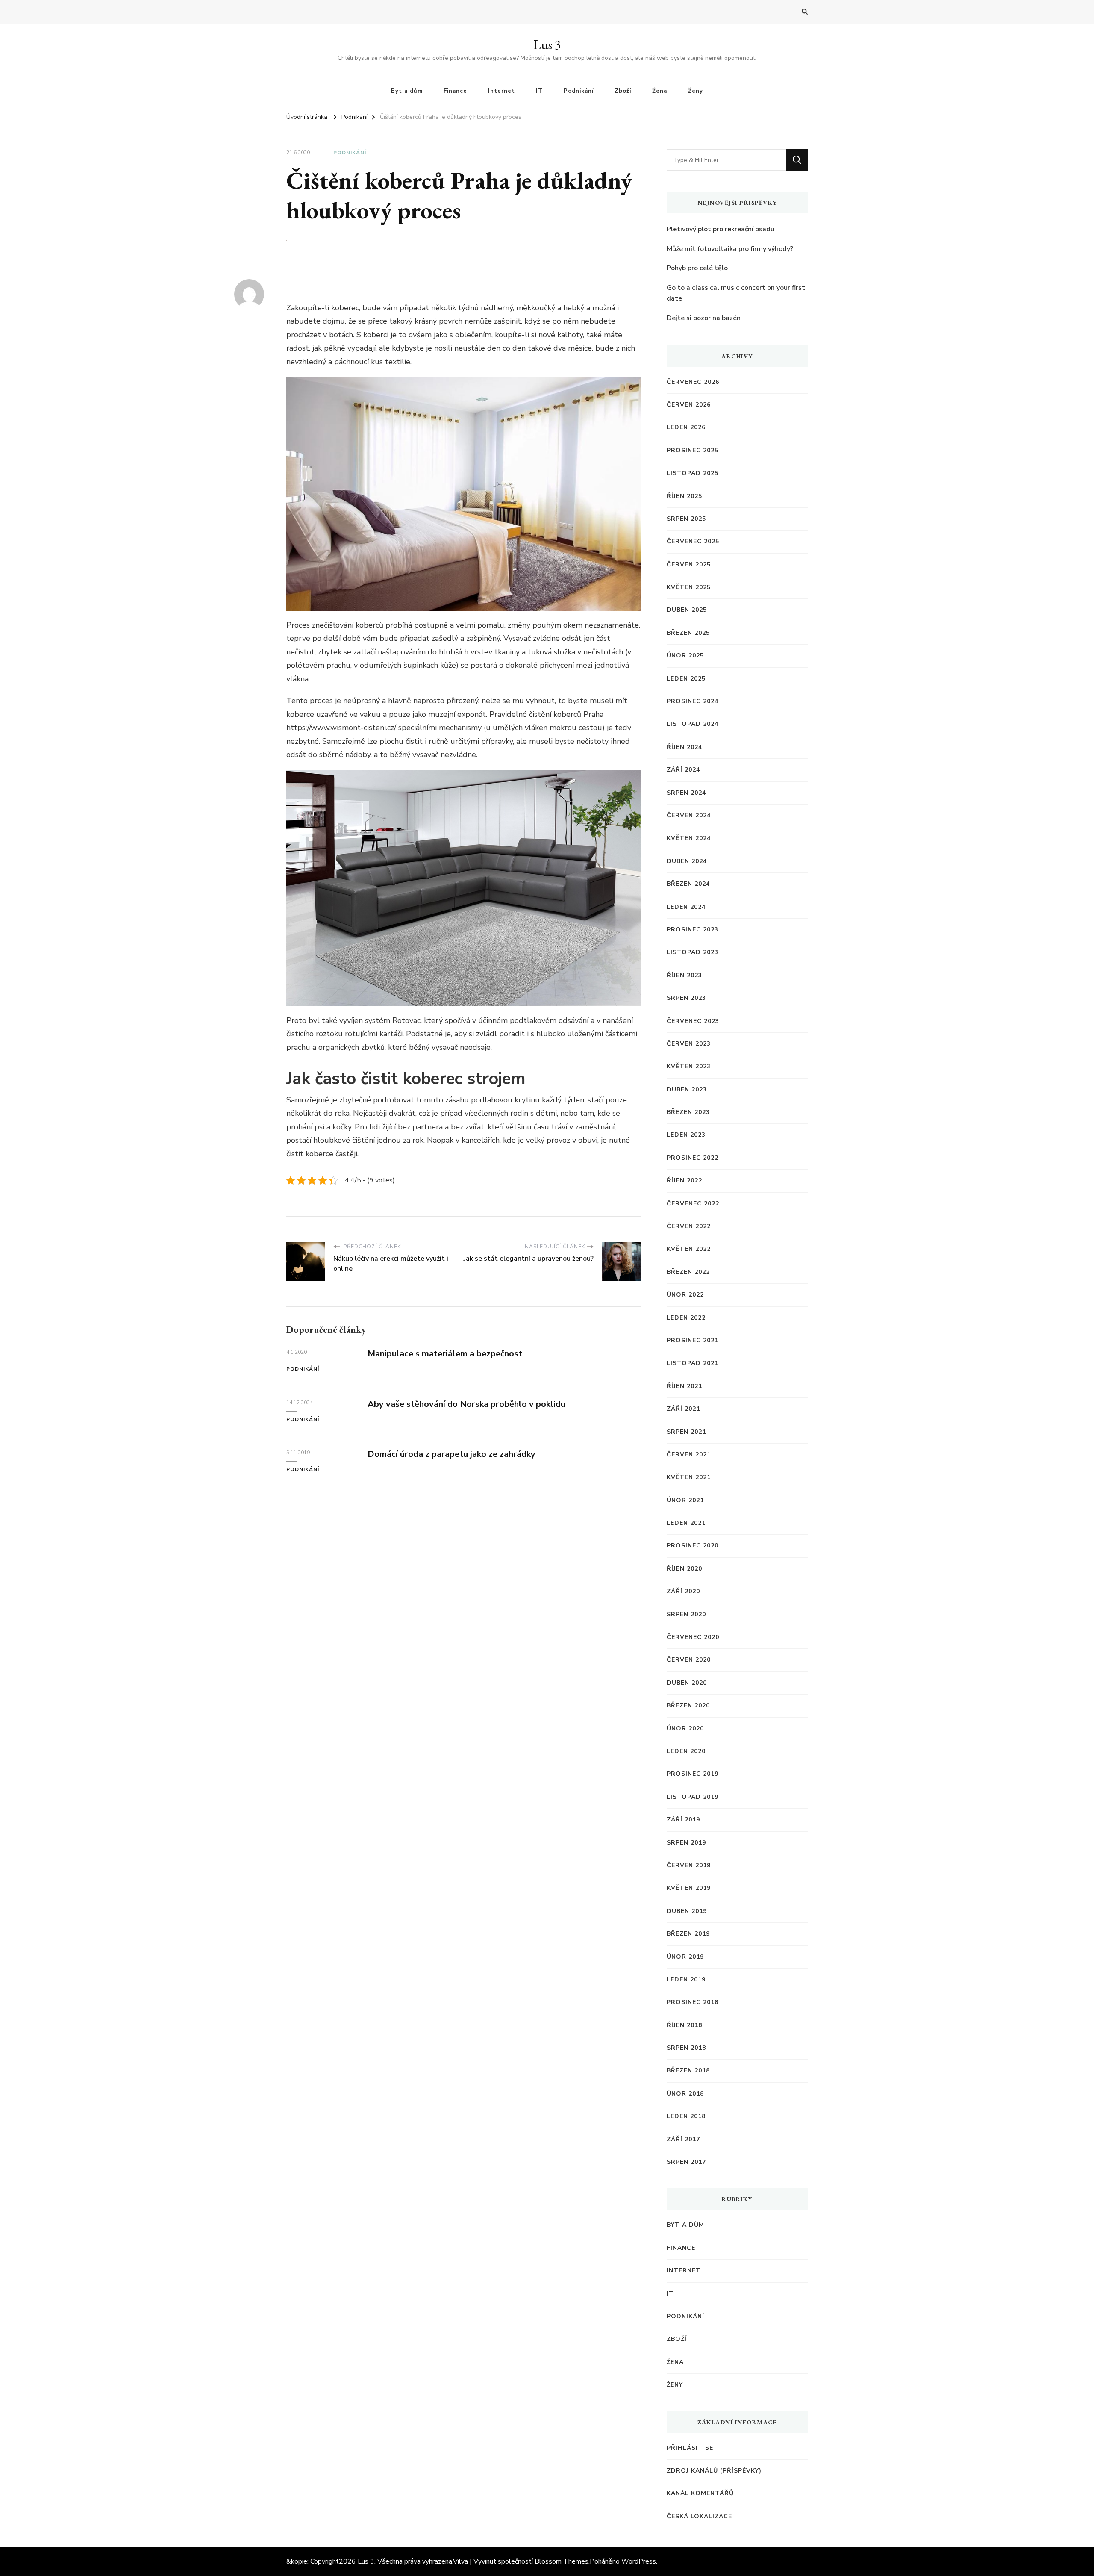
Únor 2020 (685, 1729)
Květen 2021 (689, 1477)
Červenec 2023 (693, 1021)
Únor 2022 (685, 1295)
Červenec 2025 (693, 541)
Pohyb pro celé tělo (697, 268)
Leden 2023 (686, 1135)
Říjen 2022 (684, 1180)
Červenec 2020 (693, 1637)
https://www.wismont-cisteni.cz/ (341, 728)
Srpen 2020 (686, 1614)
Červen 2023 (689, 1044)
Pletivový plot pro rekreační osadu (721, 229)
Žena (660, 91)
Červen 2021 (689, 1455)
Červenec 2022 (693, 1204)
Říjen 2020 (684, 1569)
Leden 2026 (686, 427)
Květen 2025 (689, 587)
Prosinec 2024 (693, 701)
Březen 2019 (688, 1934)
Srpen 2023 (686, 998)
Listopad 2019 (693, 1797)
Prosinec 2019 (693, 1774)
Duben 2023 (687, 1089)
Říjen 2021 (684, 1386)
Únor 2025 (685, 656)
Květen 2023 (689, 1066)
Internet (501, 91)
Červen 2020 (689, 1660)
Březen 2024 (688, 884)
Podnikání (579, 91)
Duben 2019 (687, 1911)
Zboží (623, 91)
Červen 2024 (689, 815)
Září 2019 (683, 1820)
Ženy (696, 91)
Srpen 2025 (686, 519)
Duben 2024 (687, 861)
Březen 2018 (688, 2071)
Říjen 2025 (684, 496)
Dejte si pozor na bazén (704, 318)
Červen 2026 (689, 405)
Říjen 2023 (684, 975)
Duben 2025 (687, 610)
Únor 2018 (685, 2094)
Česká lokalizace (699, 2516)
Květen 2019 (689, 1888)
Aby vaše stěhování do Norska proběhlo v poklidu (466, 1404)
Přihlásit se (690, 2448)
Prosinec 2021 (693, 1340)
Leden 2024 (686, 907)
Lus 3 (547, 45)
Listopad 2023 (693, 952)
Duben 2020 (687, 1683)
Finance (455, 91)
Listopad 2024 (693, 724)
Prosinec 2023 (693, 930)
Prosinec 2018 (693, 2002)
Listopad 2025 (693, 473)
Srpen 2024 (686, 793)
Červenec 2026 (693, 382)
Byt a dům (407, 91)
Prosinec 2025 (693, 450)
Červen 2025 (689, 564)
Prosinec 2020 (693, 1546)
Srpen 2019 (686, 1843)
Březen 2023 (688, 1112)
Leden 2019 (686, 1979)
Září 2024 (683, 770)
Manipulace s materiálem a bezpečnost (445, 1354)
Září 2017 (683, 2139)
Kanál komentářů (700, 2493)
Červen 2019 (689, 1865)
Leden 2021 (686, 1523)
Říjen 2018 (684, 2025)
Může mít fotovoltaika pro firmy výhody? (730, 249)
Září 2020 (683, 1591)
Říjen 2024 (684, 747)
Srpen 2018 (686, 2048)
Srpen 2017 (686, 2162)
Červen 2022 (689, 1226)
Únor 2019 (685, 1957)
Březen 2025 (688, 633)
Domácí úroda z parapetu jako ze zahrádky (451, 1454)
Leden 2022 (686, 1318)
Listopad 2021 (693, 1363)
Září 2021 (683, 1409)
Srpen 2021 (686, 1432)
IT (539, 91)
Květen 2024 (689, 838)
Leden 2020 (686, 1751)
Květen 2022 (689, 1249)
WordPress (639, 2561)
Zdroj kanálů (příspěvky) (714, 2471)
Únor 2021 (685, 1500)
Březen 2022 (688, 1272)
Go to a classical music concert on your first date (736, 293)
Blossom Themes (562, 2561)
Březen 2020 (688, 1705)
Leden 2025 (686, 679)
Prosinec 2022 (693, 1158)
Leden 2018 (686, 2116)
